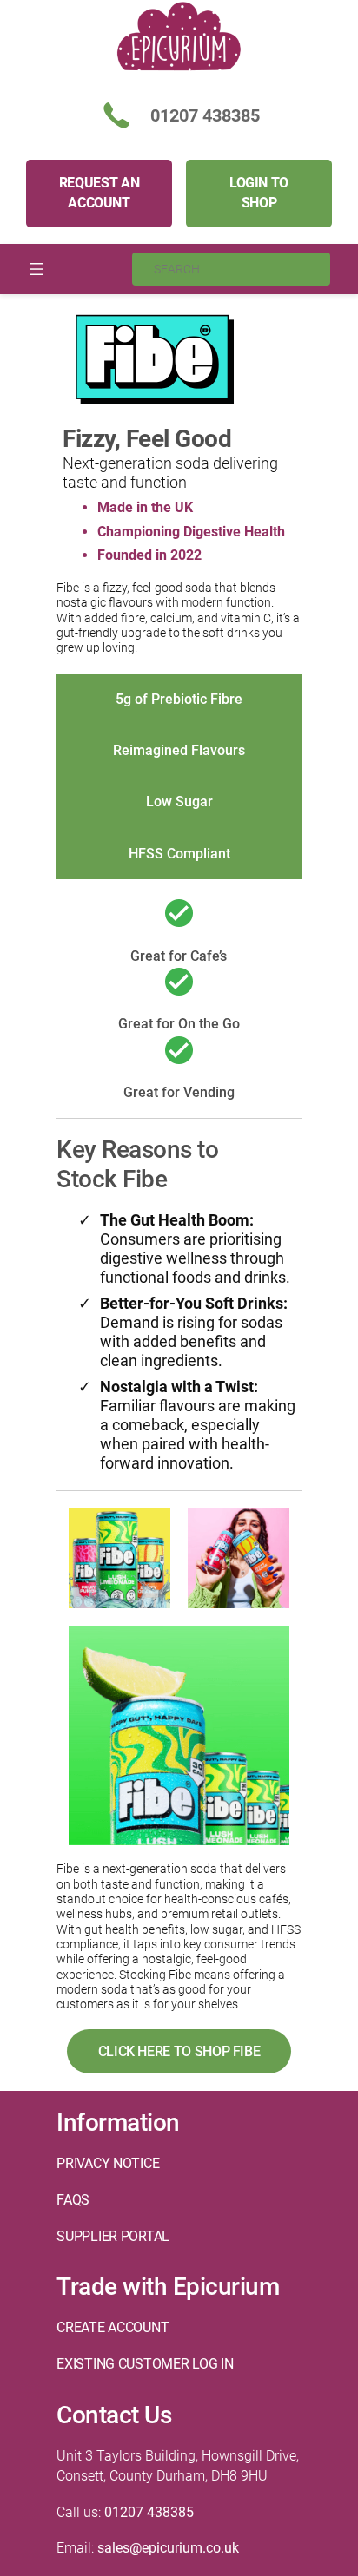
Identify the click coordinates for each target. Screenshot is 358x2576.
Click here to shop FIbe (179, 2051)
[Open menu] (36, 269)
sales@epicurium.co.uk (168, 2548)
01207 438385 (149, 2512)
